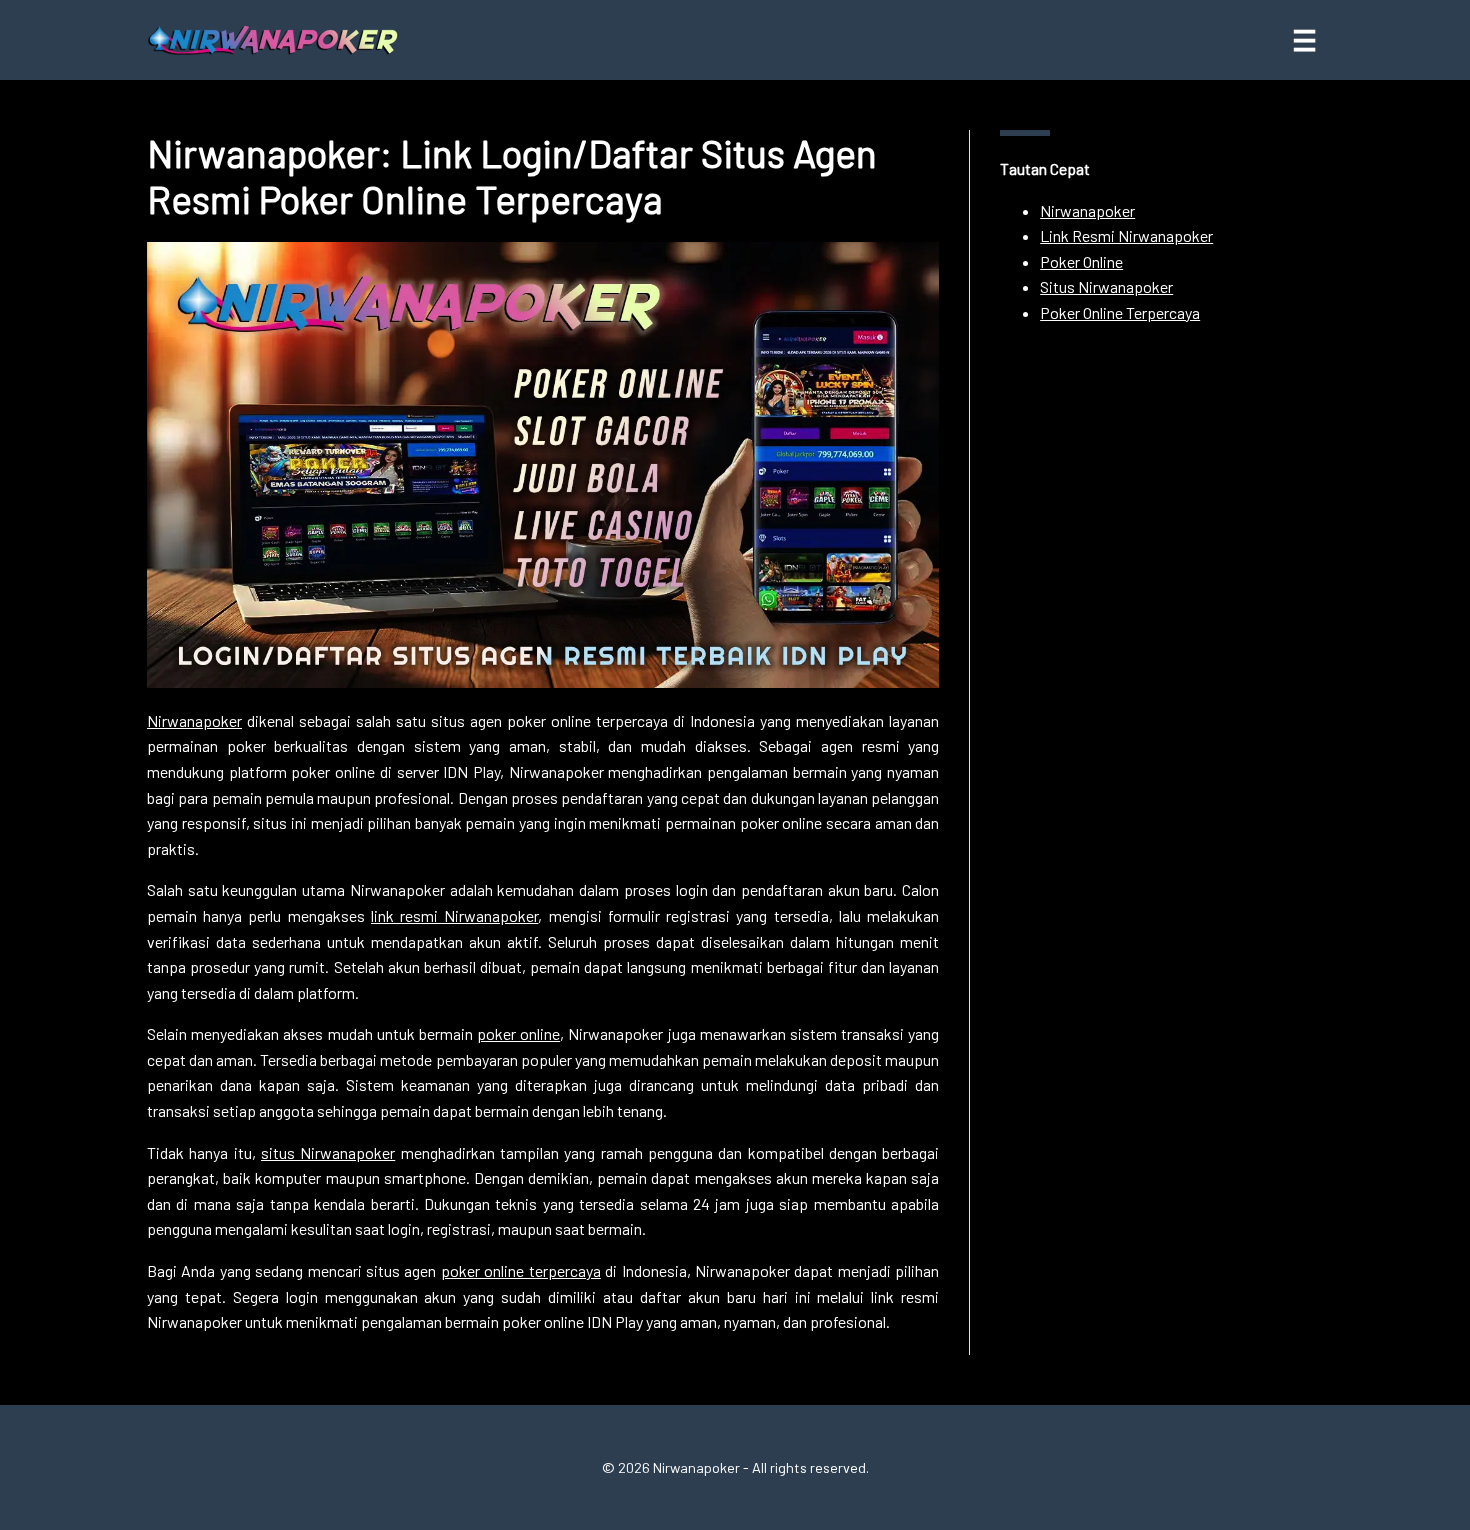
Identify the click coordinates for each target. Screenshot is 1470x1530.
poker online (518, 1033)
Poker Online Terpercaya (1120, 312)
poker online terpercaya (521, 1270)
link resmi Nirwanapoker (455, 915)
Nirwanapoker (194, 720)
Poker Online (1081, 261)
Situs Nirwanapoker (1106, 286)
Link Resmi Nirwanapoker (1126, 235)
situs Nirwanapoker (328, 1152)
